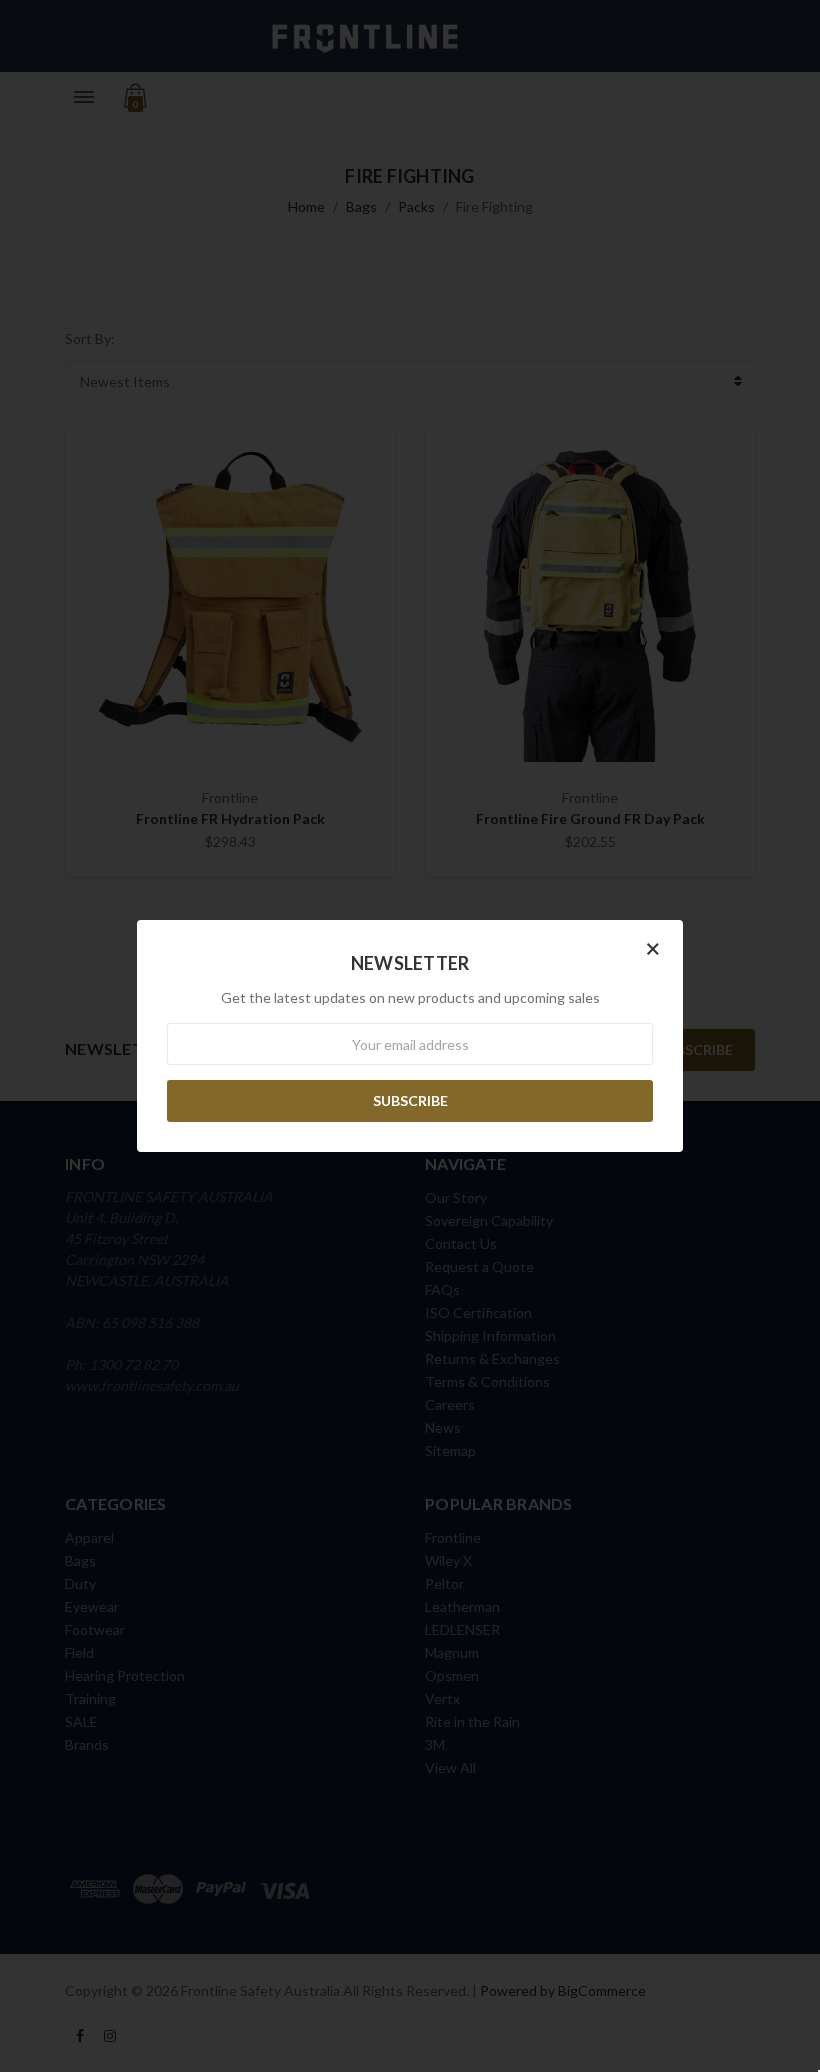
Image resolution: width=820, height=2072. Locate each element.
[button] (653, 948)
